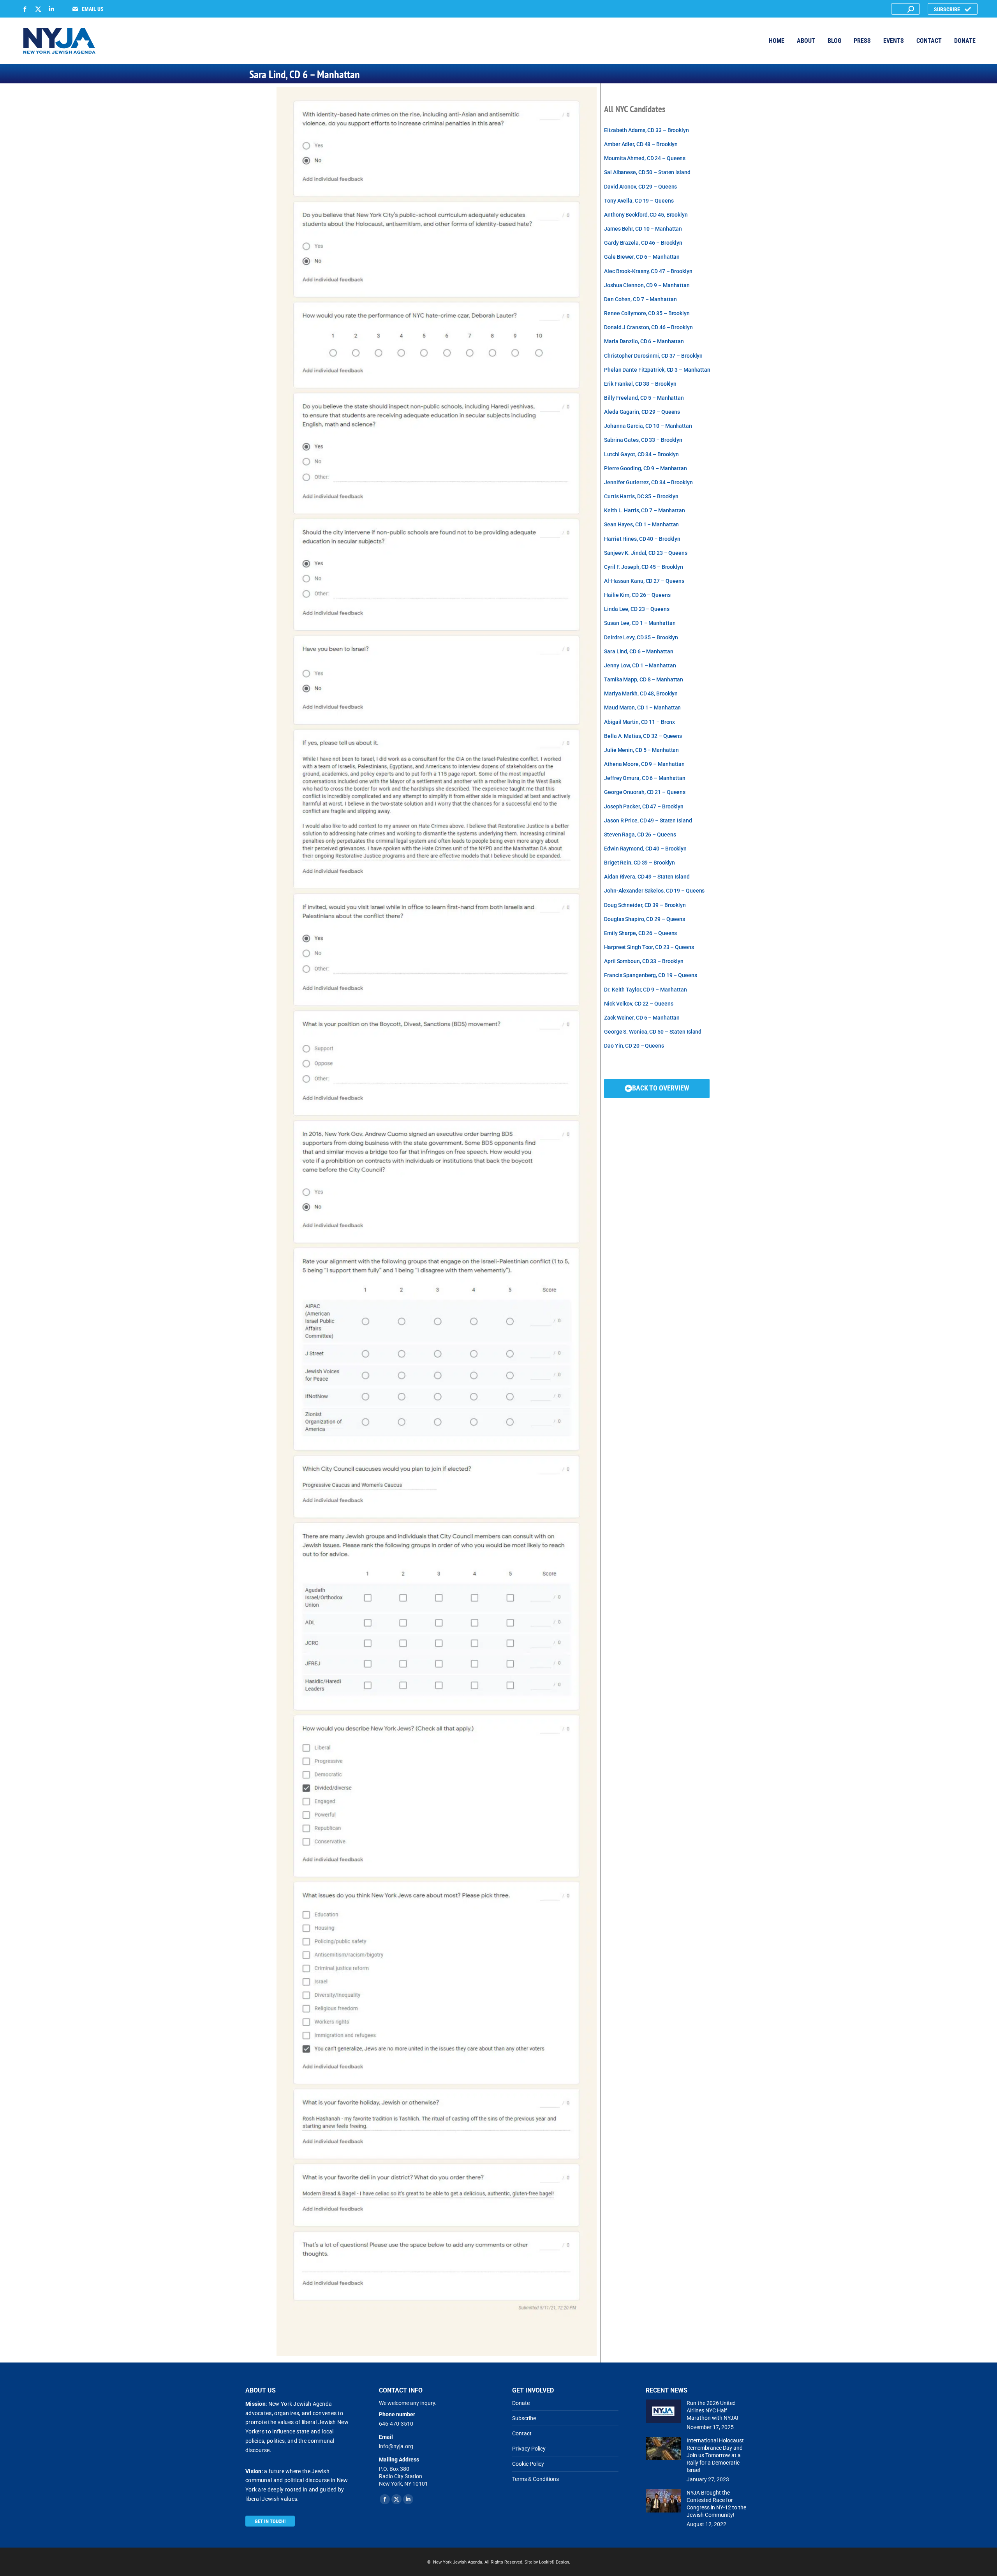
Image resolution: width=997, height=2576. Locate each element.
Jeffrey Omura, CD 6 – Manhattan (645, 778)
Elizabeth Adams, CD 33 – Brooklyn (646, 130)
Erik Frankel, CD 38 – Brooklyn (640, 384)
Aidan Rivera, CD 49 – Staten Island (647, 877)
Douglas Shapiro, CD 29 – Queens (645, 919)
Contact (522, 2433)
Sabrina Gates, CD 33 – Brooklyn (643, 440)
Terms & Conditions (535, 2479)
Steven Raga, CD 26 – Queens (640, 835)
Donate (521, 2403)
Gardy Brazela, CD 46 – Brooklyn (643, 243)
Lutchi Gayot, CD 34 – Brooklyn (641, 454)
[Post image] (663, 2411)
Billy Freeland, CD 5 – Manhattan (644, 398)
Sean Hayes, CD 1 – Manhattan (641, 525)
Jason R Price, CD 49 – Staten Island (648, 821)
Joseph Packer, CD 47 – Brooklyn (644, 807)
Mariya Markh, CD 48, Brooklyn (641, 694)
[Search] (911, 9)
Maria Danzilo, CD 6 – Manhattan (644, 341)
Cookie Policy (528, 2464)
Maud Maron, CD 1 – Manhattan (642, 708)
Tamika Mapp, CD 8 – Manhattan (644, 680)
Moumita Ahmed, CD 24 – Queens (645, 158)
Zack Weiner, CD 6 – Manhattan (642, 1018)
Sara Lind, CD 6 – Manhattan (639, 652)
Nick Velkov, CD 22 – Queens (639, 1004)
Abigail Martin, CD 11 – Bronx (639, 722)
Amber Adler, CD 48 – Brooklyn (641, 144)
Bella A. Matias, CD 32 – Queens (643, 736)
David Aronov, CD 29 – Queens (640, 187)
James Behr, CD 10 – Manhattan (643, 229)
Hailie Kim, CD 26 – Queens (637, 595)
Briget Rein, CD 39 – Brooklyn (639, 863)
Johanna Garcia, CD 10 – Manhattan (648, 426)
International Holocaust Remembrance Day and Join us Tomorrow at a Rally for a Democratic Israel (715, 2455)
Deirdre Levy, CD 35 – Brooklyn (641, 638)
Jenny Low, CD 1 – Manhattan (640, 666)
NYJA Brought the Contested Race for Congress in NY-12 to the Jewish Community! (716, 2504)
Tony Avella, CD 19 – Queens (639, 201)
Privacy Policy (529, 2449)
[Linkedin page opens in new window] (51, 9)
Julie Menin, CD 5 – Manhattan (641, 750)
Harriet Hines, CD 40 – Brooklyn (642, 539)
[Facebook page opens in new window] (25, 9)
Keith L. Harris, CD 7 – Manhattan (645, 511)
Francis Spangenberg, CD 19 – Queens (651, 975)
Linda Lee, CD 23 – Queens (637, 609)
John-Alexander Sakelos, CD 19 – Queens (654, 891)
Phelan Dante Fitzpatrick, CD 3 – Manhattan (657, 370)
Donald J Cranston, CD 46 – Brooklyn (648, 327)
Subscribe (524, 2418)
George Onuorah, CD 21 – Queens (645, 792)
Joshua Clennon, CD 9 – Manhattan (647, 285)
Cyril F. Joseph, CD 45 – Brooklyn (644, 567)
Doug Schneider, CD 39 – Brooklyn (645, 905)
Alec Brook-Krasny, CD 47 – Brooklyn (648, 271)
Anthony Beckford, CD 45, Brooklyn (646, 215)
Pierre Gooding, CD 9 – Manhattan (646, 468)
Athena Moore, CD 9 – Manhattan (644, 764)
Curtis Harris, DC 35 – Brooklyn (641, 497)
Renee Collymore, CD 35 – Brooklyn (647, 313)
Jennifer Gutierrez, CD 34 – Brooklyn (648, 483)
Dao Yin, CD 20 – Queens (634, 1046)
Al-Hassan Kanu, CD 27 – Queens (644, 581)
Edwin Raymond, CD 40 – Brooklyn (645, 849)
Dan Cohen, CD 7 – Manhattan (640, 299)
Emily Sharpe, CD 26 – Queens (640, 933)
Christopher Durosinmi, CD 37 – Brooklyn (653, 356)
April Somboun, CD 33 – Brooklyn (644, 961)
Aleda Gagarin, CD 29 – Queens (642, 412)
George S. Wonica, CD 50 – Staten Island (653, 1032)
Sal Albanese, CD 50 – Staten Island (647, 172)
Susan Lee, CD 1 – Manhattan (640, 623)
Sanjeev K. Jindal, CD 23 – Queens (646, 553)
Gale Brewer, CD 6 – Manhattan (642, 257)
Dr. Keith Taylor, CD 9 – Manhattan (646, 990)
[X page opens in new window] (38, 9)
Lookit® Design (554, 2562)
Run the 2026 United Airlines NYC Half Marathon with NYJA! (713, 2410)
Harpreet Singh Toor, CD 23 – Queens (649, 947)
